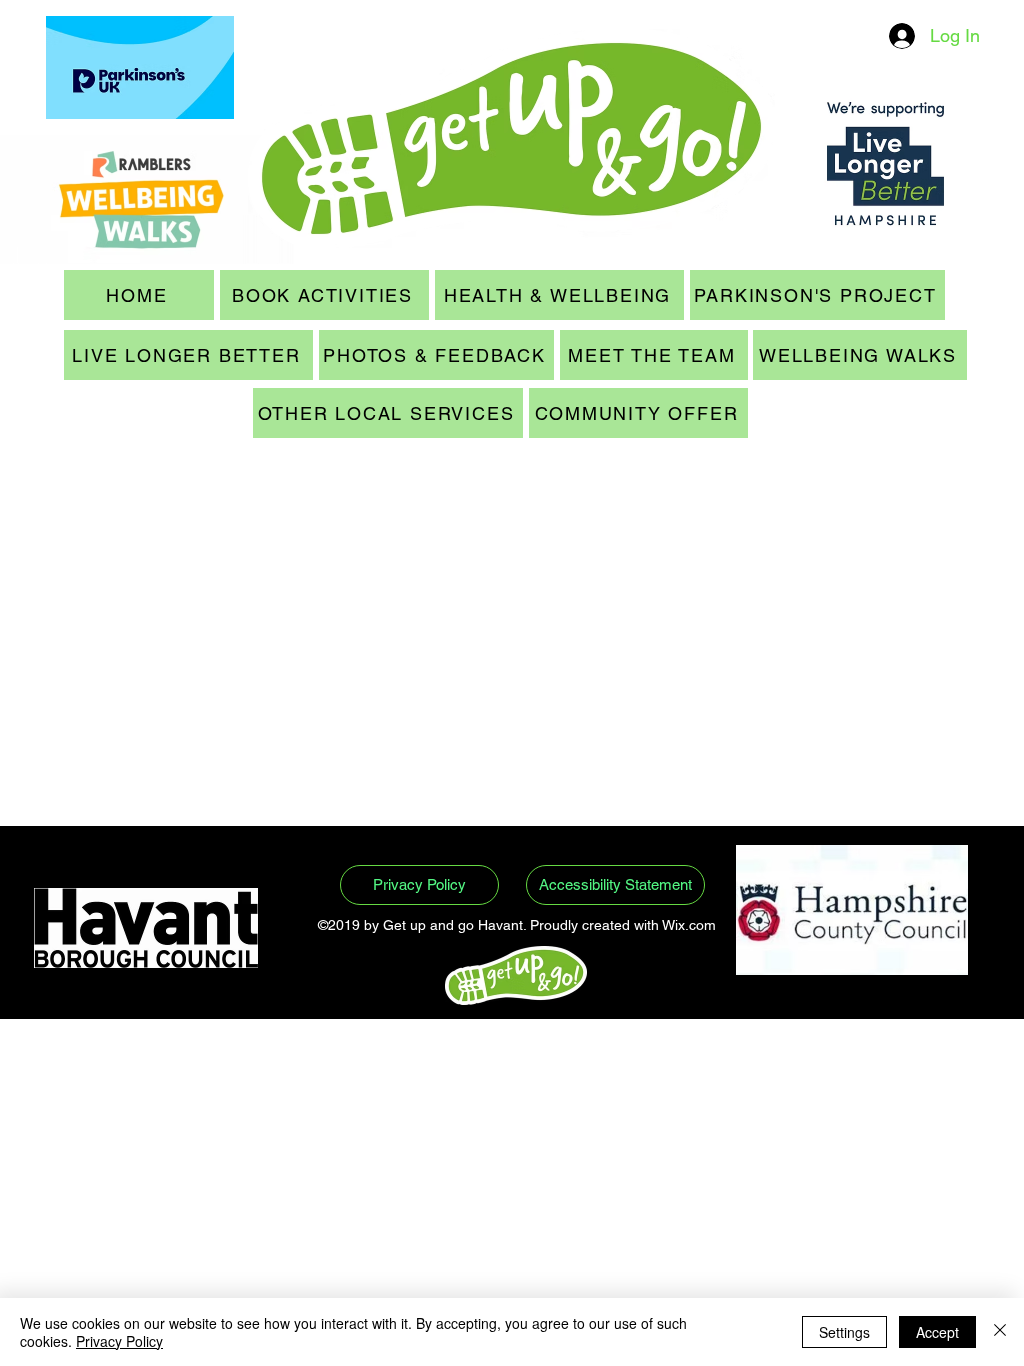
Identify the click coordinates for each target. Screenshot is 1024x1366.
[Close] (1000, 1332)
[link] (74, 510)
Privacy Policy (119, 1341)
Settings (844, 1332)
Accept (937, 1332)
